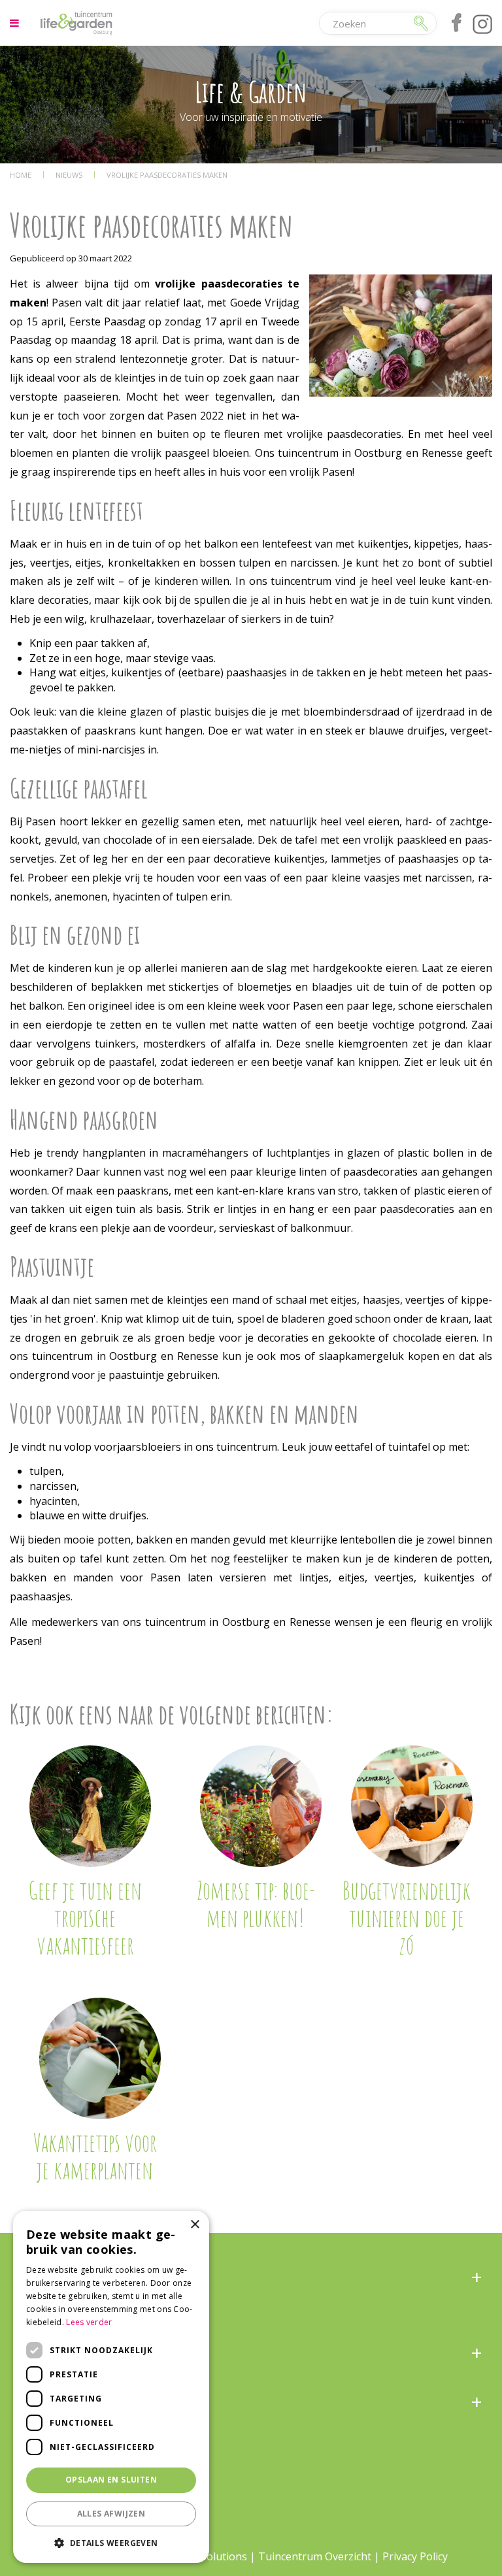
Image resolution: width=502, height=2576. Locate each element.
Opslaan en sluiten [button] (111, 2480)
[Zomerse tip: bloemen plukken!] (261, 1806)
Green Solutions (208, 2556)
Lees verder (89, 2322)
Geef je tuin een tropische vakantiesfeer (85, 1917)
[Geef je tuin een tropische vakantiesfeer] (90, 1806)
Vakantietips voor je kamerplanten (95, 2156)
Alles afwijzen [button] (111, 2514)
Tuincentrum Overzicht (315, 2556)
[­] (16, 23)
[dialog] (111, 2387)
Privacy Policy (415, 2556)
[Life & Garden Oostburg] (76, 23)
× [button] (194, 2225)
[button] (111, 2542)
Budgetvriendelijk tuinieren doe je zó (407, 1917)
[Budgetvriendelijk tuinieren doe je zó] (412, 1806)
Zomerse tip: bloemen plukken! (256, 1904)
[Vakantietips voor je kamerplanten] (100, 2058)
